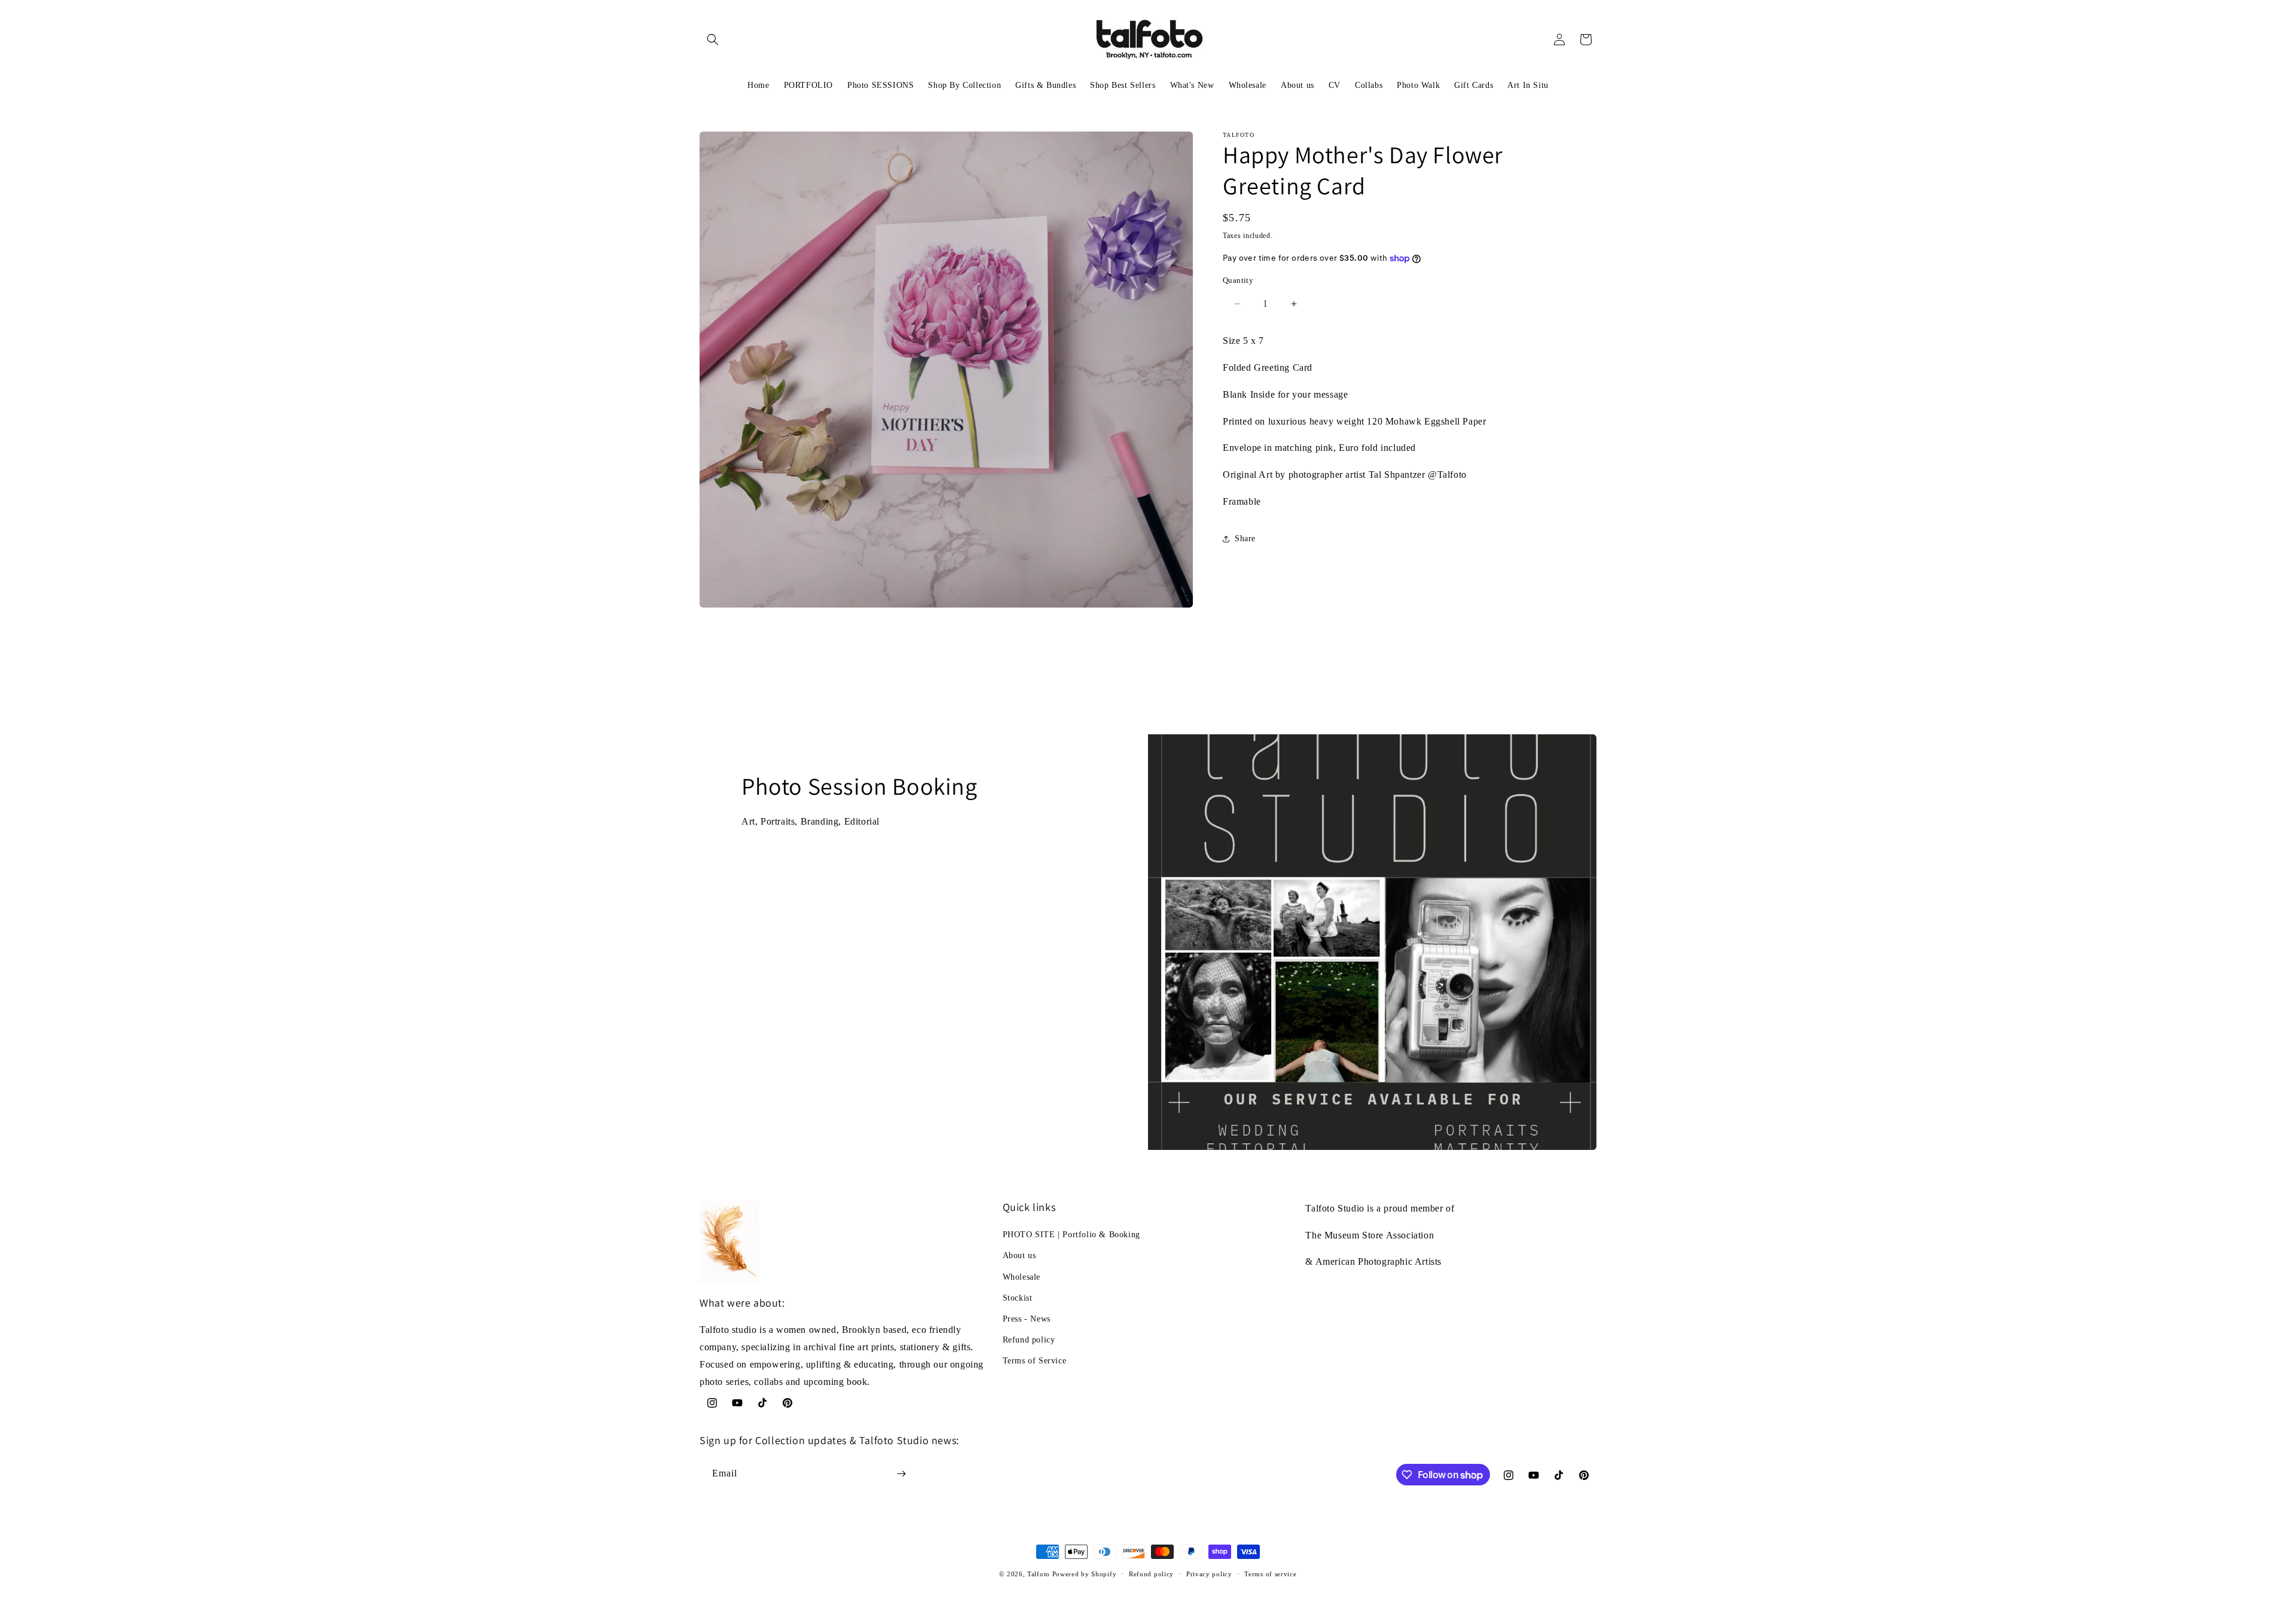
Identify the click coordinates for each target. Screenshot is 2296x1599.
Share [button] (1245, 538)
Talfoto (1040, 1574)
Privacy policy (1209, 1574)
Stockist (1018, 1298)
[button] (713, 39)
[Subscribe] (901, 1474)
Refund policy (1029, 1340)
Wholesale (1022, 1277)
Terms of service (1270, 1574)
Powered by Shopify (1085, 1574)
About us (1019, 1255)
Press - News (1027, 1319)
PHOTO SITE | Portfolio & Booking (1071, 1235)
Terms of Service (1035, 1361)
